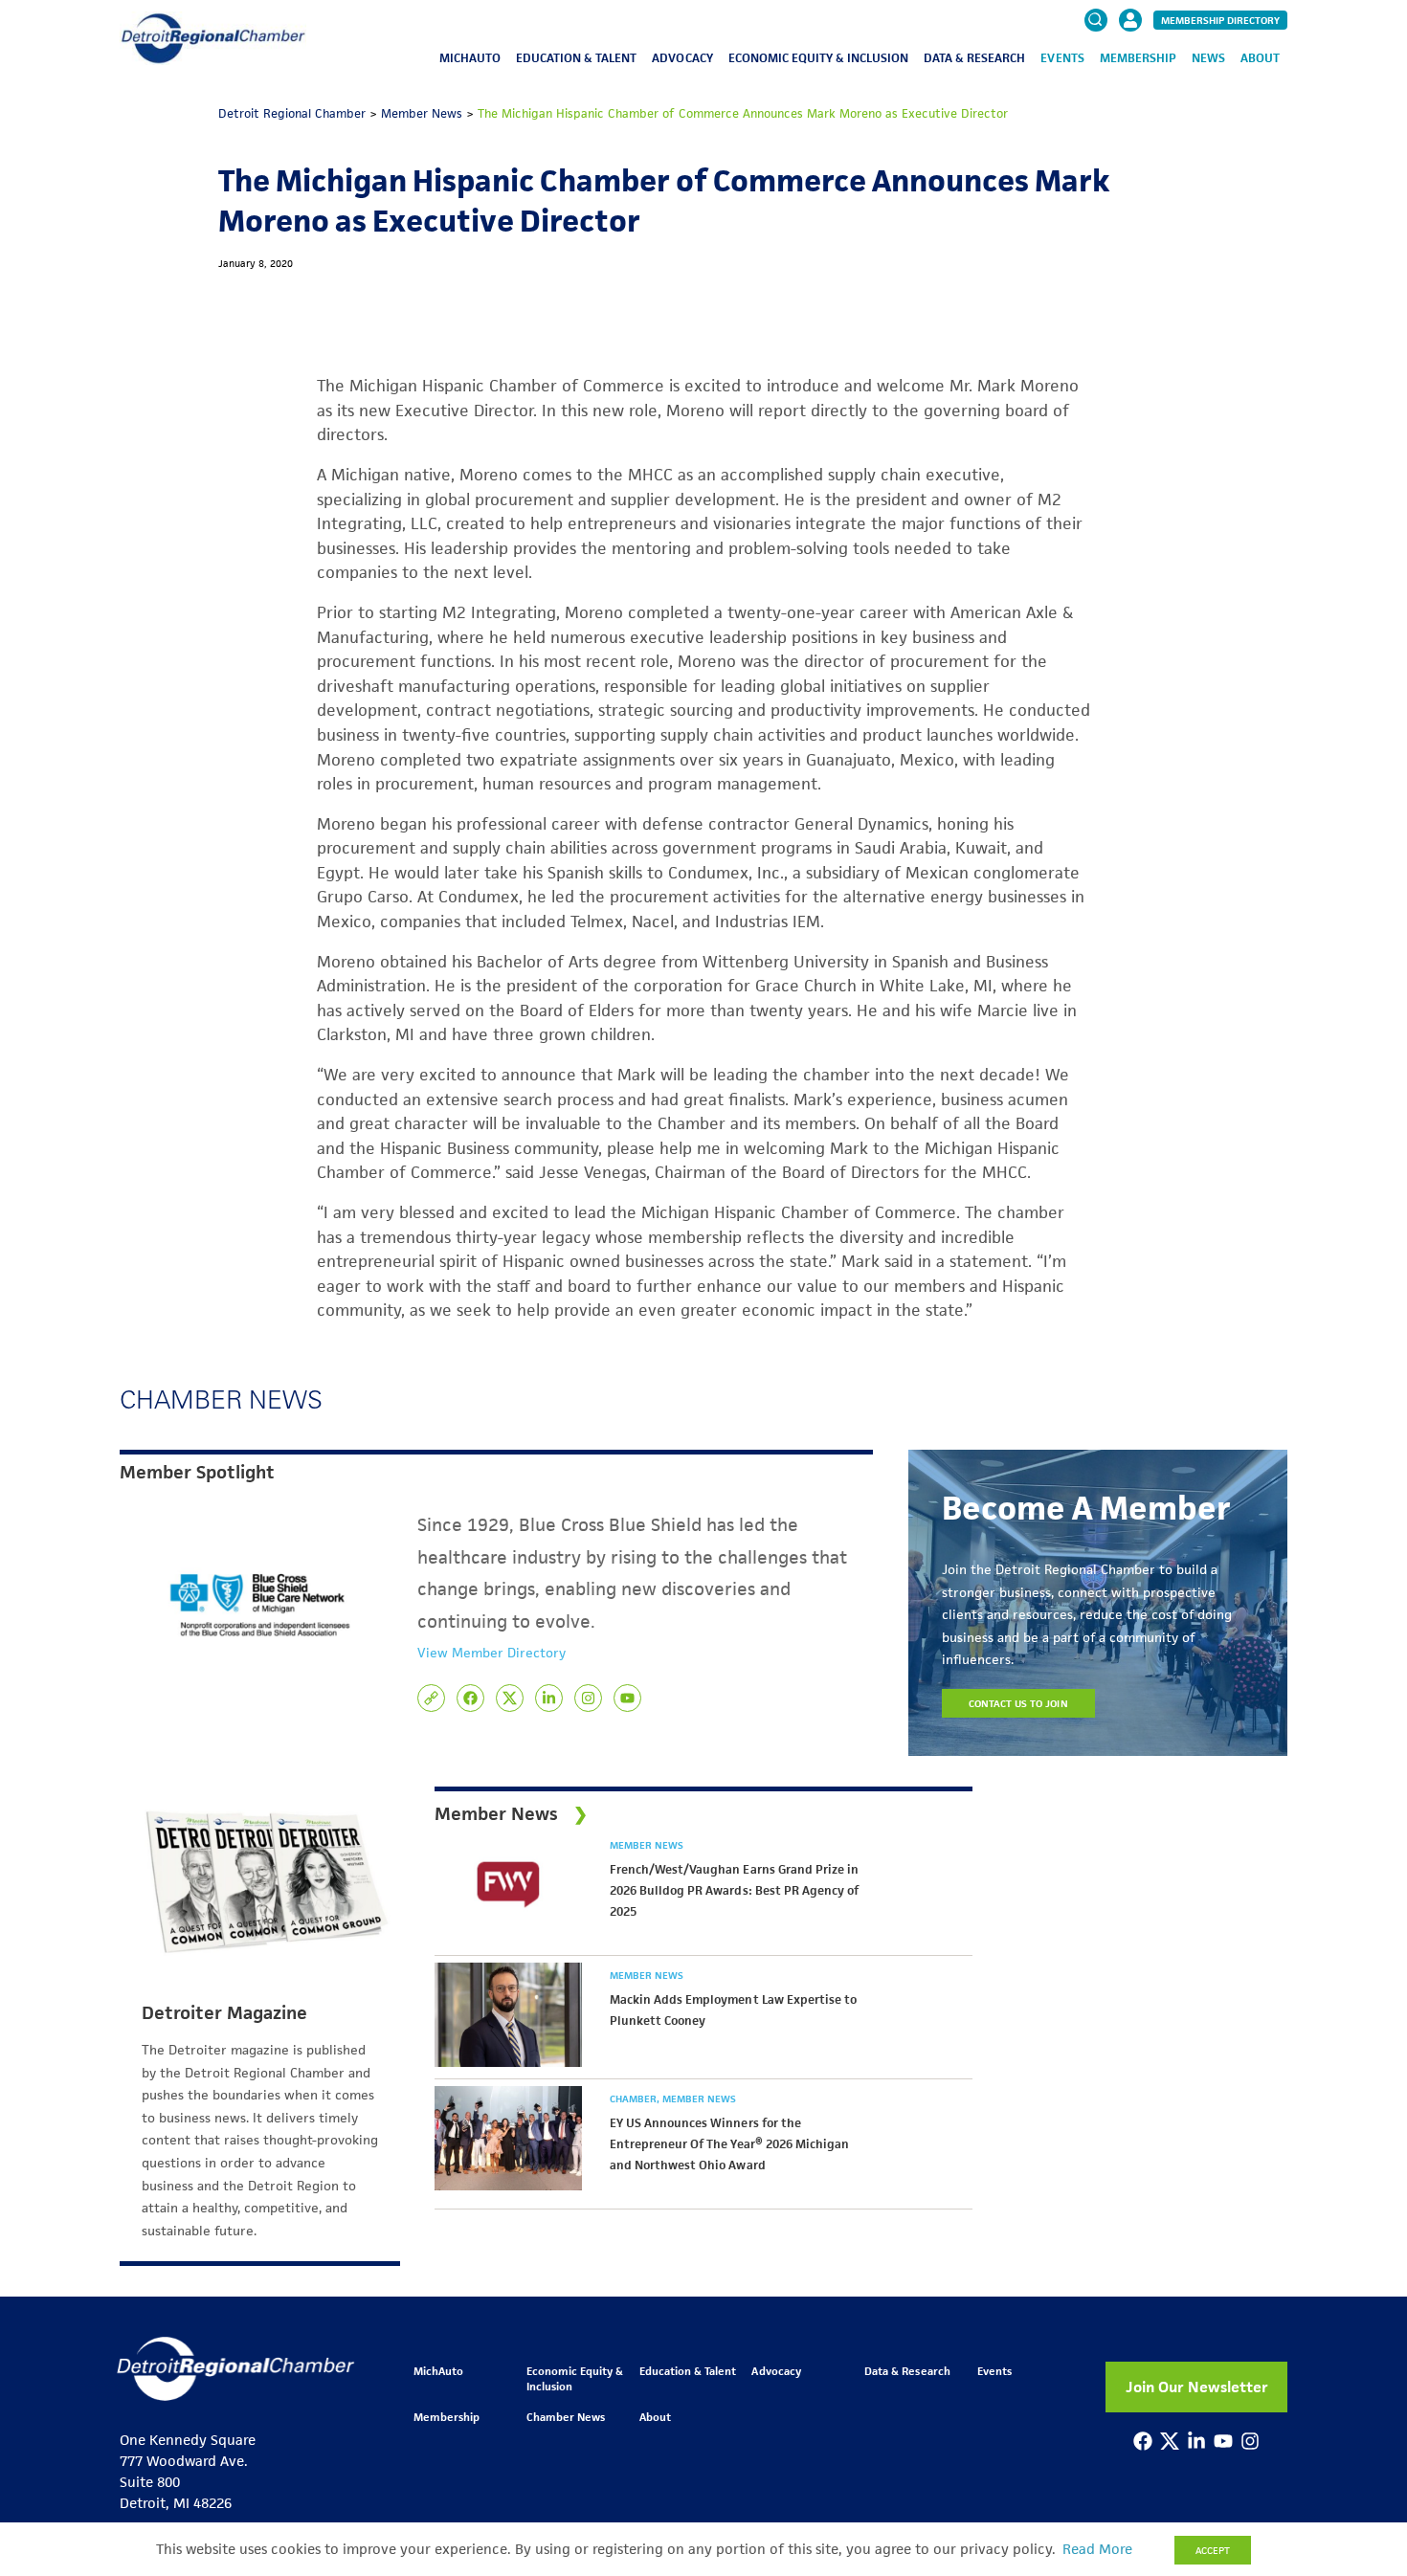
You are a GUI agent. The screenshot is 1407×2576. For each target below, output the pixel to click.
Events (1062, 58)
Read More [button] (1097, 2549)
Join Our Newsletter (1197, 2387)
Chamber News (566, 2417)
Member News (647, 1845)
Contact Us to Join (1018, 1703)
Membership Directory (1220, 20)
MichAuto (470, 58)
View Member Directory (491, 1653)
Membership (1138, 58)
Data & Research (974, 58)
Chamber (635, 2099)
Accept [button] (1213, 2550)
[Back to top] (1361, 2419)
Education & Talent (576, 58)
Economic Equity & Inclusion (819, 58)
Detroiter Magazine (224, 2013)
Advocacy (682, 58)
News (1208, 58)
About (1260, 58)
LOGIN (1130, 78)
